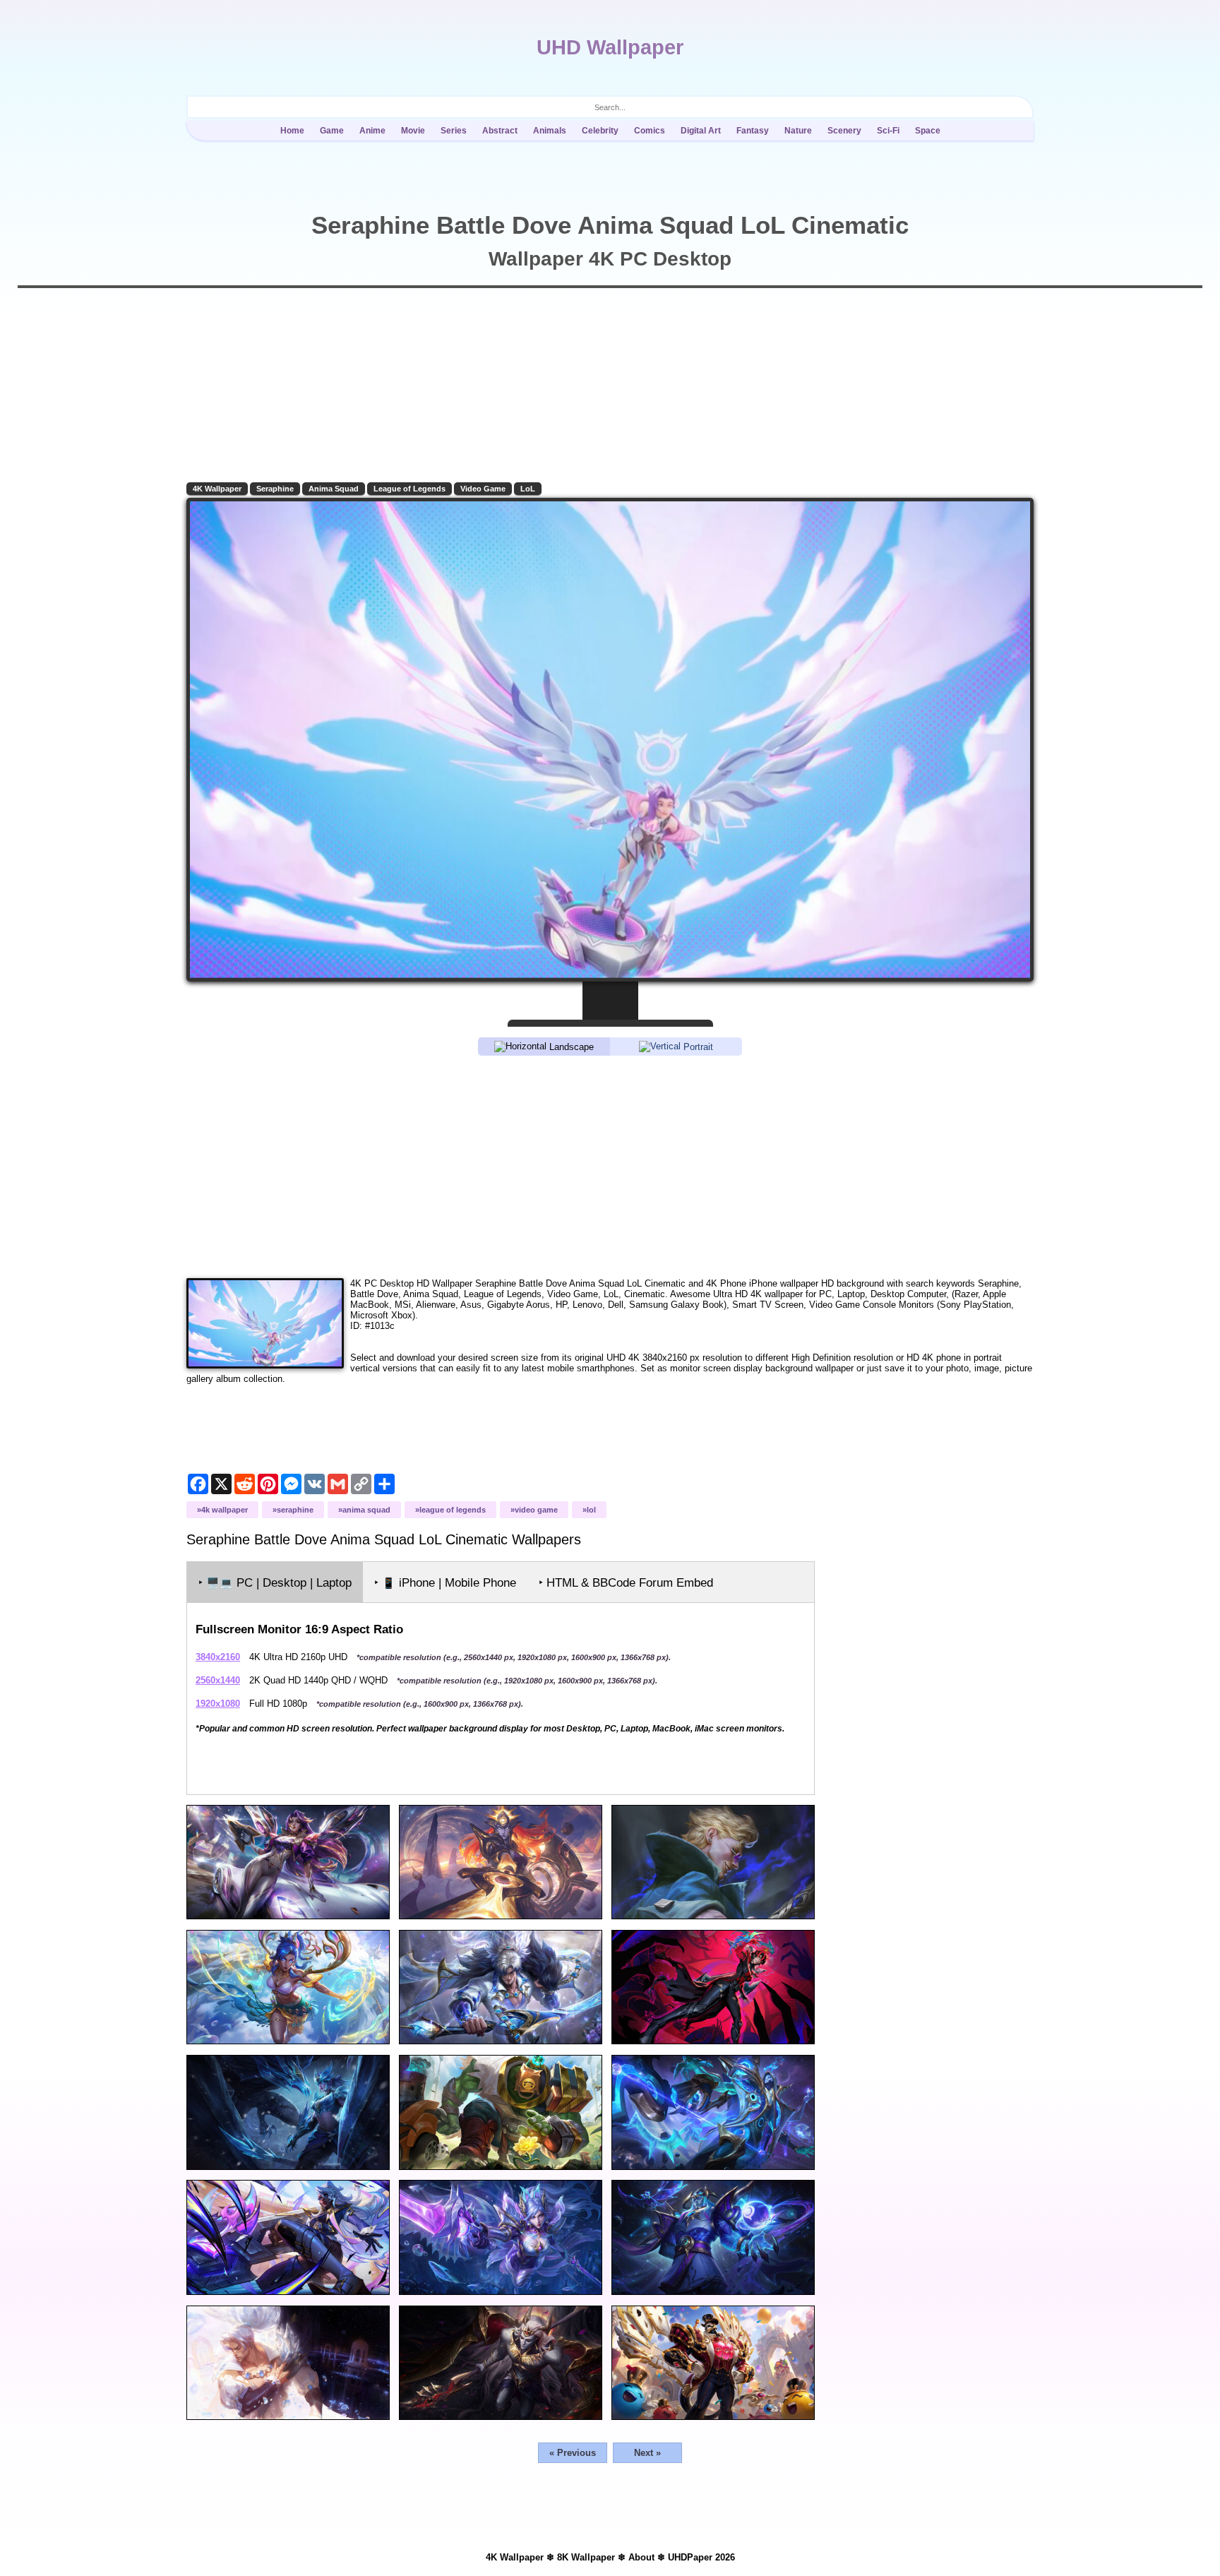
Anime (372, 131)
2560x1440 (218, 1680)
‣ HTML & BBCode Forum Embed (626, 1583)
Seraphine (275, 489)
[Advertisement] (610, 1166)
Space (928, 131)
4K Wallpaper (217, 489)
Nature (798, 131)
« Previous (573, 2453)
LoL (528, 489)
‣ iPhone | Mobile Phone (445, 1583)
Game (332, 131)
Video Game (483, 489)
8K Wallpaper (586, 2557)
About (641, 2557)
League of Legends (409, 489)
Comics (650, 131)
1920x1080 (218, 1704)
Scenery (844, 131)
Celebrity (600, 131)
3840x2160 (218, 1657)
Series (454, 131)
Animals (550, 131)
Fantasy (753, 131)
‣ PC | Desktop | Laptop (275, 1583)
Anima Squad (334, 489)
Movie (413, 131)
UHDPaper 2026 (701, 2557)
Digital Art (701, 131)
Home (292, 131)
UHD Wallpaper (610, 47)
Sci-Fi (888, 131)
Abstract (500, 131)
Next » (647, 2453)
